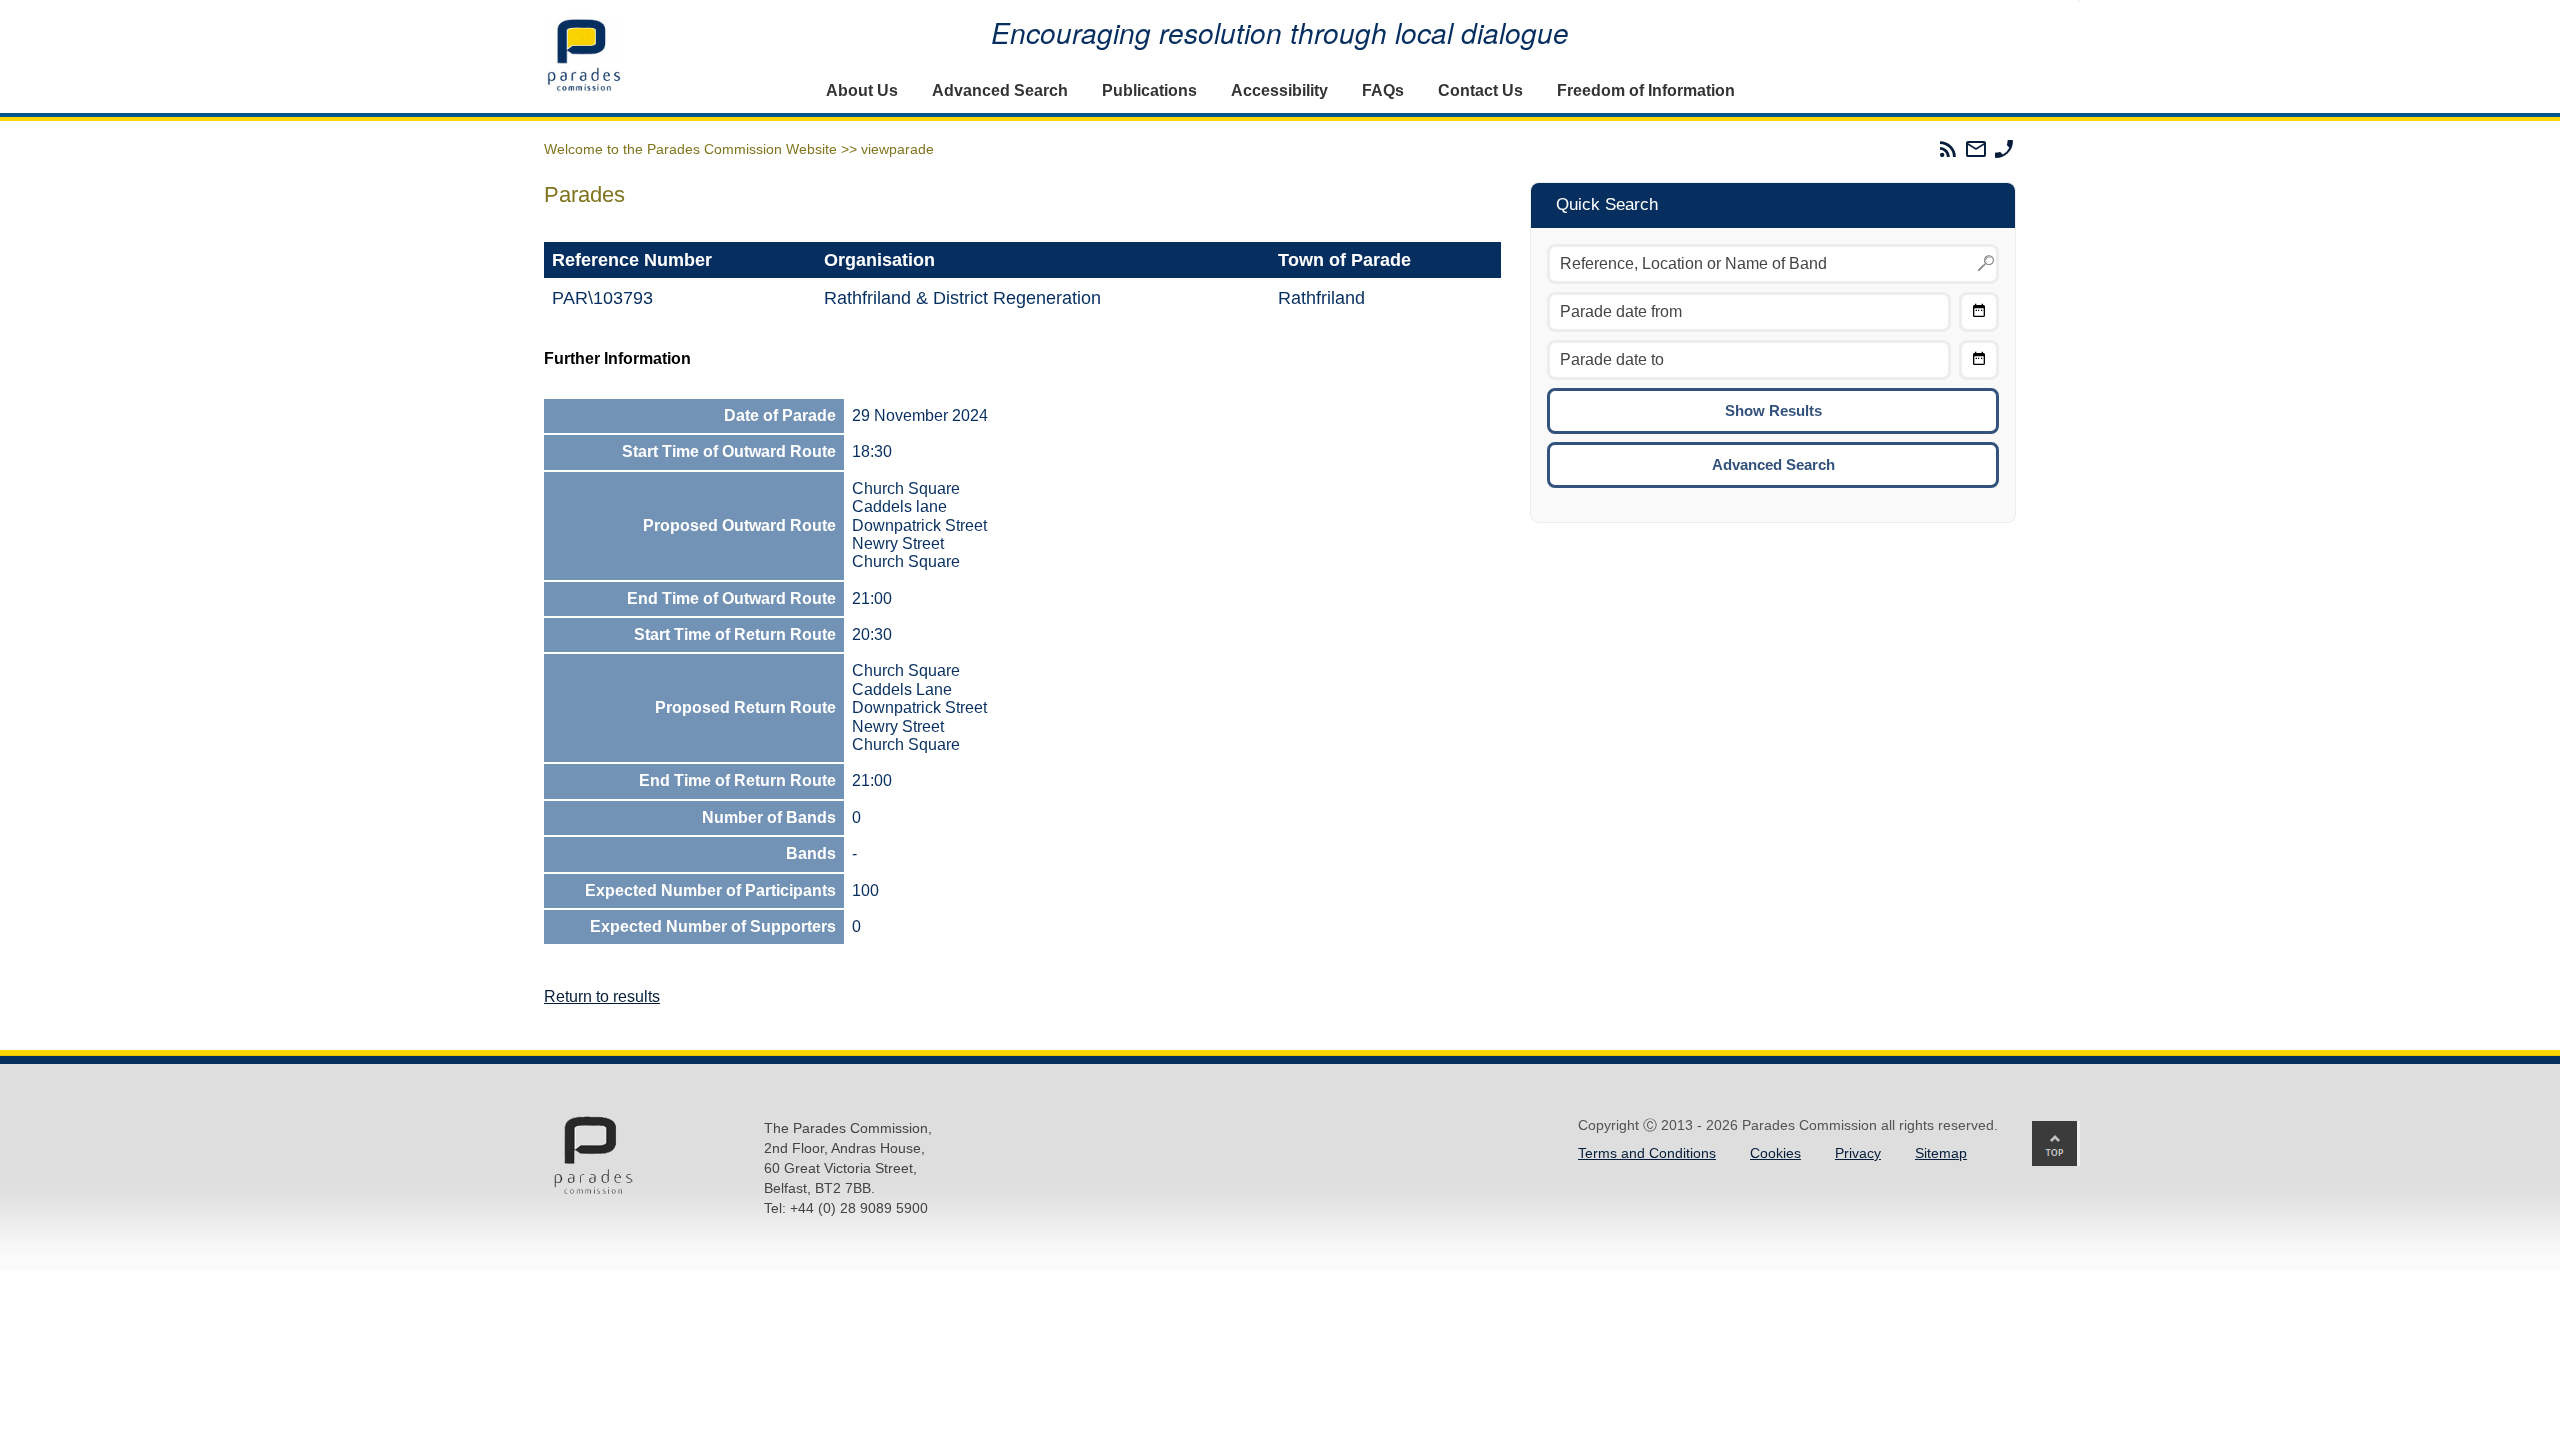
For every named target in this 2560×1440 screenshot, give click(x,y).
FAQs (1383, 90)
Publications (1149, 90)
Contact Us (1480, 90)
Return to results (602, 996)
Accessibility (1279, 90)
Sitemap (1941, 1153)
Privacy (1858, 1153)
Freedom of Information (1646, 90)
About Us (862, 90)
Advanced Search (1000, 90)
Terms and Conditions (1647, 1153)
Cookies (1775, 1153)
